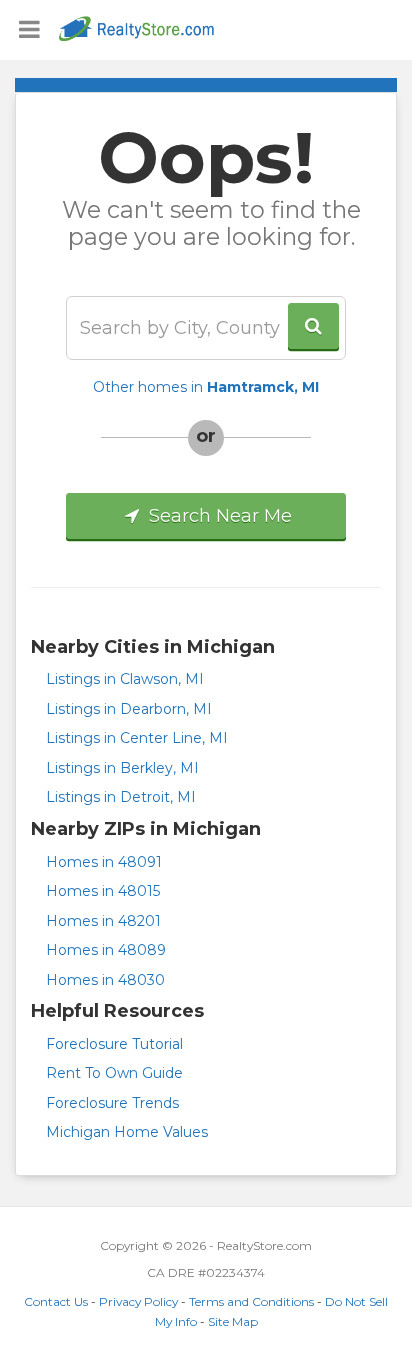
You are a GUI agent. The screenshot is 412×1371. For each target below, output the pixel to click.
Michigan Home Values (127, 1132)
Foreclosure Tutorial (114, 1044)
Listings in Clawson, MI (125, 679)
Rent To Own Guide (114, 1073)
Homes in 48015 (103, 891)
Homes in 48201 (103, 921)
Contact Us (56, 1301)
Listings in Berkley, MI (122, 768)
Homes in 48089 (106, 950)
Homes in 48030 (105, 980)
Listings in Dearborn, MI (129, 709)
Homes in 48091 (104, 862)
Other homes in (206, 387)
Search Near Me (218, 516)
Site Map (233, 1321)
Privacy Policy (138, 1301)
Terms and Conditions (251, 1301)
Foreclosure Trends (112, 1103)
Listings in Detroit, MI (121, 797)
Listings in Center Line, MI (137, 738)
